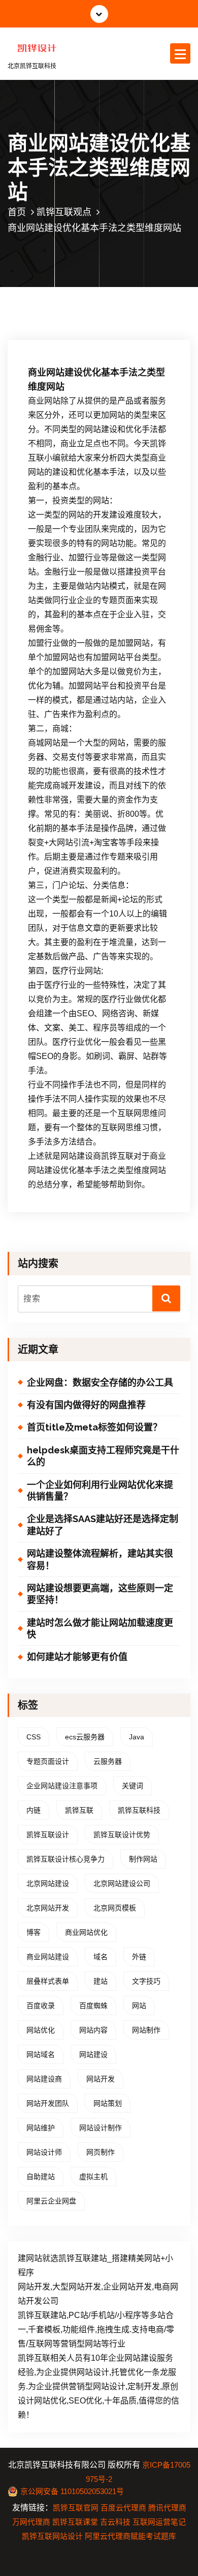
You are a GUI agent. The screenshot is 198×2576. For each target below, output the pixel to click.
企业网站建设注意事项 (62, 1786)
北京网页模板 (115, 1908)
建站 (101, 1981)
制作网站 (143, 1859)
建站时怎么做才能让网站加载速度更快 (100, 1628)
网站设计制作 (101, 2128)
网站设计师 (44, 2152)
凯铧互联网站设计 (52, 2536)
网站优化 (41, 2030)
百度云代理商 (123, 2508)
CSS (34, 1737)
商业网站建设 (48, 1957)
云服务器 (108, 1761)
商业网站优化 (86, 1932)
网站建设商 (44, 2079)
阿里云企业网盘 (51, 2201)
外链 (139, 1957)
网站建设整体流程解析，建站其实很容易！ (100, 1559)
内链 (34, 1810)
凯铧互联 (79, 1810)
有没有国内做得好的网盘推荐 (86, 1405)
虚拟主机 (93, 2177)
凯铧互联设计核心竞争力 (65, 1859)
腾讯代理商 (167, 2508)
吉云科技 (115, 2522)
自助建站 (41, 2177)
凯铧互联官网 (76, 2508)
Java (137, 1737)
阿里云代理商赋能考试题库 (130, 2536)
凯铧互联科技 (139, 1810)
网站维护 (41, 2128)
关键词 (133, 1786)
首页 (17, 212)
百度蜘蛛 (93, 2006)
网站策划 (108, 2103)
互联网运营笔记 (159, 2522)
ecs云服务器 (85, 1737)
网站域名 (41, 2054)
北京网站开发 (48, 1908)
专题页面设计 (48, 1761)
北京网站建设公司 (122, 1883)
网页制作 (101, 2152)
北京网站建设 (48, 1883)
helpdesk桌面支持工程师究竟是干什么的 (103, 1456)
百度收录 (41, 2006)
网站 (139, 2006)
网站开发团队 (48, 2103)
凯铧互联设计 (48, 1835)
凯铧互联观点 (64, 212)
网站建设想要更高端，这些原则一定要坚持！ (100, 1594)
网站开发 (101, 2079)
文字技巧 (146, 1981)
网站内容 (93, 2030)
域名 (101, 1957)
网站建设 (93, 2054)
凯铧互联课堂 (75, 2522)
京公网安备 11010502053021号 (72, 2492)
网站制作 (146, 2030)
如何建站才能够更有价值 (77, 1657)
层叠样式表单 (48, 1981)
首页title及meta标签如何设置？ (94, 1427)
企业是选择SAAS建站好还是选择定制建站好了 (103, 1525)
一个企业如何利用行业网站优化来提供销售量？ (100, 1491)
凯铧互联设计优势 (122, 1835)
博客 (34, 1932)
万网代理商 (31, 2522)
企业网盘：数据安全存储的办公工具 (100, 1382)
